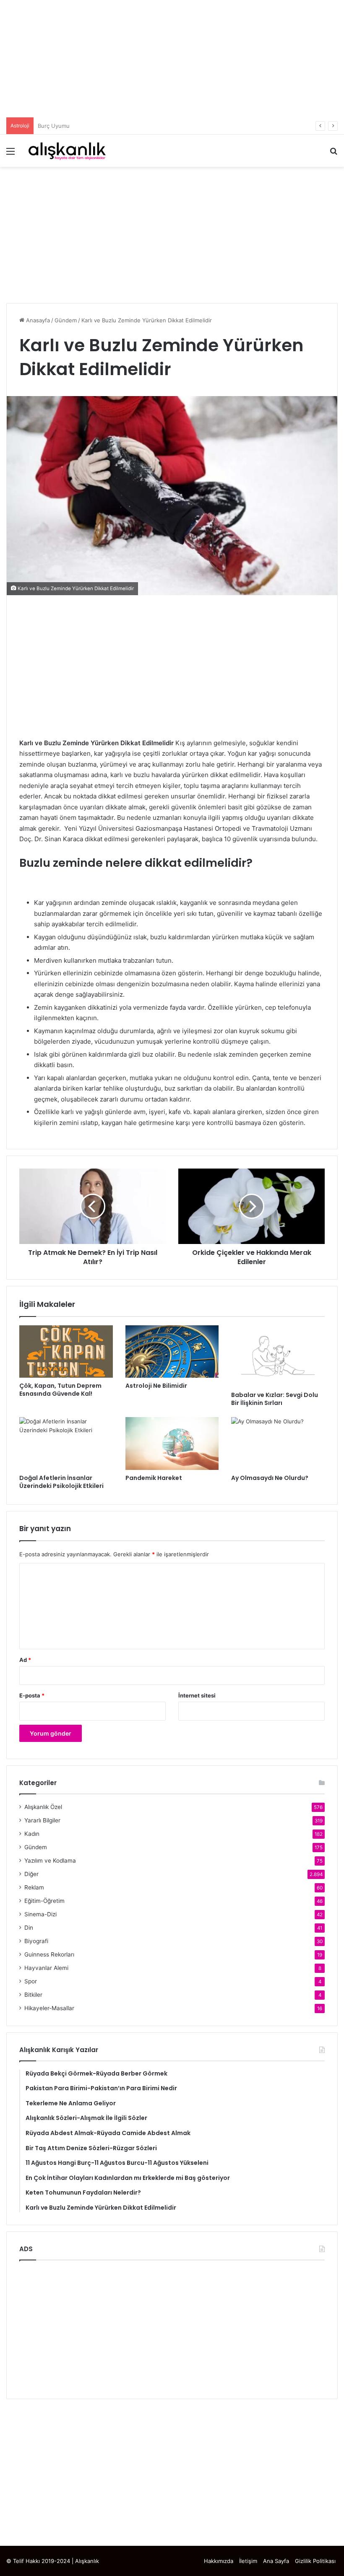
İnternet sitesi (197, 1695)
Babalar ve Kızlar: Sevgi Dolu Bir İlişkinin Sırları (275, 1399)
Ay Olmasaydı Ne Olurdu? (270, 1478)
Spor (31, 1981)
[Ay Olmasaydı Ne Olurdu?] (278, 1443)
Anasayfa (37, 320)
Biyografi (36, 1941)
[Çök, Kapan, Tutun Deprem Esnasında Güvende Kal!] (66, 1352)
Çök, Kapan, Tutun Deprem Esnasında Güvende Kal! (60, 1390)
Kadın (32, 1834)
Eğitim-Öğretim (44, 1901)
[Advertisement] (172, 59)
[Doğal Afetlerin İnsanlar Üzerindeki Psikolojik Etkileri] (66, 1443)
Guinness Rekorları (49, 1954)
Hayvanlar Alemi (46, 1968)
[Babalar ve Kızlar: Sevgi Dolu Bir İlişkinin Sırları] (278, 1356)
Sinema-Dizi (40, 1914)
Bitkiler (33, 1995)
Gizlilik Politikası (315, 2561)
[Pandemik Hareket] (172, 1443)
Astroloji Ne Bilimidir (156, 1386)
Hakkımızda (219, 2561)
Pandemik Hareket (154, 1478)
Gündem (66, 320)
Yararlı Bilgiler (42, 1820)
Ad (25, 1660)
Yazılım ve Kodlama (50, 1861)
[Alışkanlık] (67, 151)
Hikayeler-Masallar (49, 2008)
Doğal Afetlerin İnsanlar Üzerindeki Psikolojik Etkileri (61, 1482)
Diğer (31, 1874)
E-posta (32, 1695)
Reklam (34, 1887)
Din (29, 1928)
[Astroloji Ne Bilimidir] (172, 1352)
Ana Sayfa (276, 2561)
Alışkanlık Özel (43, 1807)
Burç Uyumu (54, 126)
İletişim (248, 2561)
